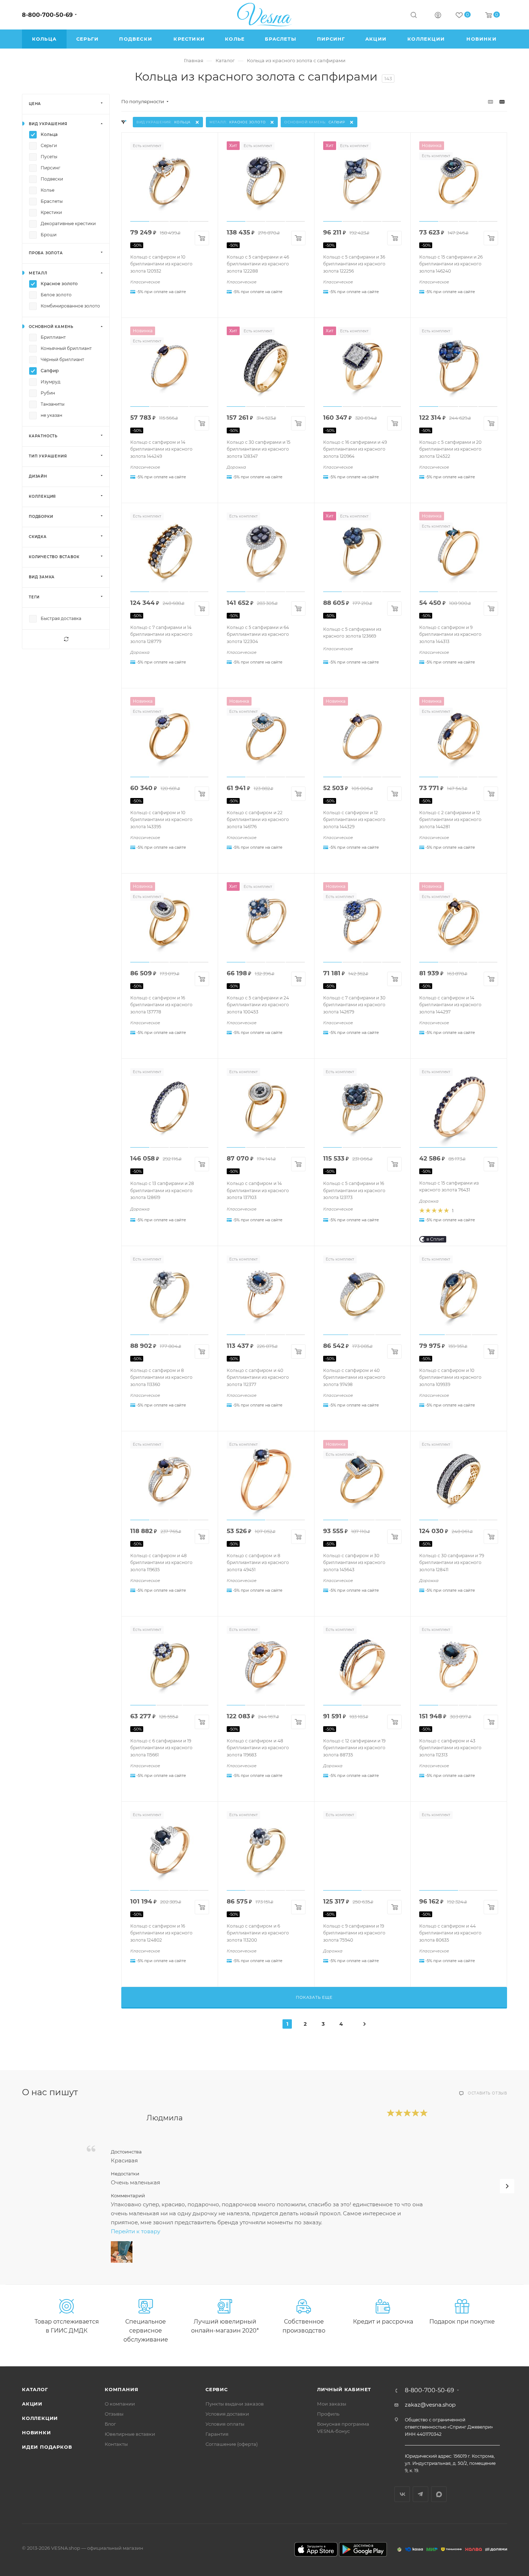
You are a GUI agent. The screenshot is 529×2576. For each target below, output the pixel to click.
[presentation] (507, 2186)
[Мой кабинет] (438, 16)
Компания (121, 2389)
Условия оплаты (225, 2424)
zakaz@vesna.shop (430, 2405)
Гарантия (217, 2434)
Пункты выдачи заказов (235, 2404)
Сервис (217, 2389)
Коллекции (40, 2418)
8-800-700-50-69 (47, 15)
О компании (120, 2404)
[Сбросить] (66, 639)
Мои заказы (332, 2404)
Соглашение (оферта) (232, 2444)
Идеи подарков (47, 2447)
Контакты (116, 2444)
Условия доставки (227, 2414)
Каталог (35, 2389)
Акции (32, 2404)
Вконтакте (402, 2494)
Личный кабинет (344, 2389)
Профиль (328, 2414)
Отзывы (114, 2414)
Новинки (37, 2433)
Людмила (165, 2118)
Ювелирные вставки (130, 2434)
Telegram (421, 2494)
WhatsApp (439, 2494)
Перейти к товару (135, 2231)
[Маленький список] (490, 102)
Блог (110, 2424)
